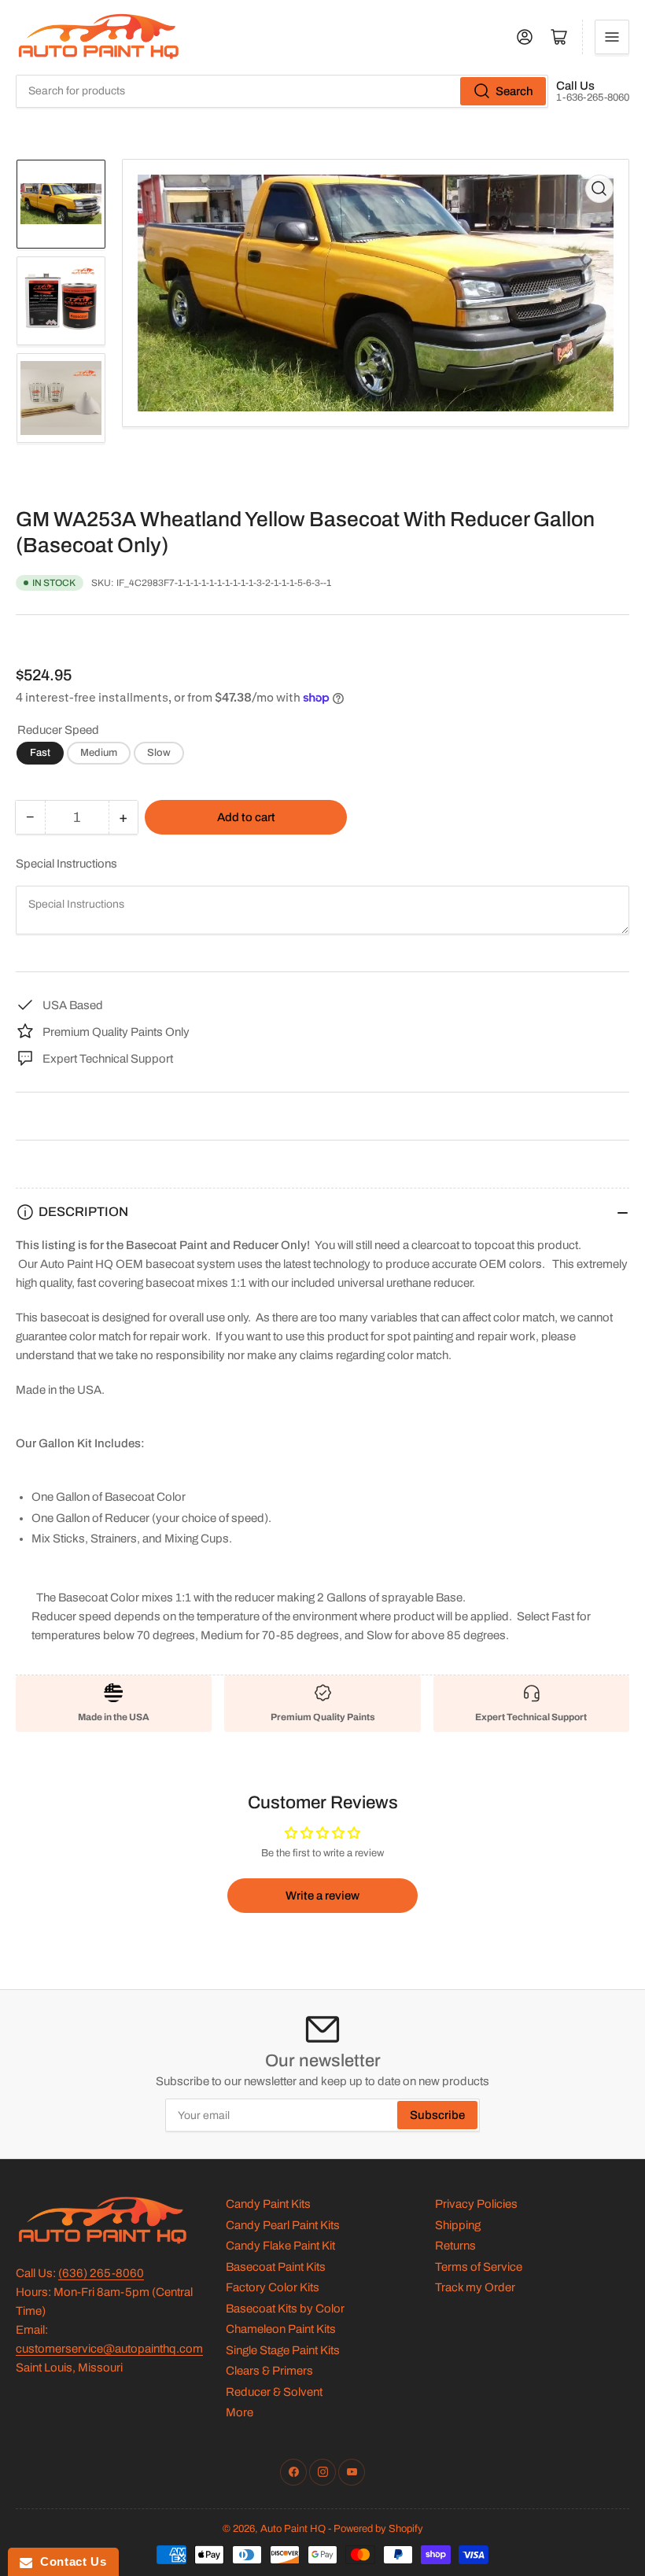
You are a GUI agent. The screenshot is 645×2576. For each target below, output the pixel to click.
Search (514, 91)
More (240, 2412)
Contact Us (69, 2561)
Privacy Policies (476, 2204)
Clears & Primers (269, 2371)
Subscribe (437, 2115)
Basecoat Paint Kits (276, 2267)
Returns (455, 2246)
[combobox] (282, 91)
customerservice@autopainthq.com (109, 2349)
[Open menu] (612, 37)
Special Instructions (66, 864)
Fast (40, 753)
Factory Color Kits (273, 2287)
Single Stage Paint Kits (283, 2350)
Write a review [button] (322, 1896)
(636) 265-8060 (101, 2273)
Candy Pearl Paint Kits (283, 2225)
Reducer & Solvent (274, 2392)
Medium (99, 753)
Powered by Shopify (378, 2529)
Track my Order (475, 2287)
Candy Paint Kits (268, 2204)
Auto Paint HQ (293, 2529)
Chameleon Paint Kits (281, 2329)
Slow (159, 753)
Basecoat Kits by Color (285, 2309)
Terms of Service (479, 2267)
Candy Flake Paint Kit (280, 2246)
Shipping (458, 2225)
